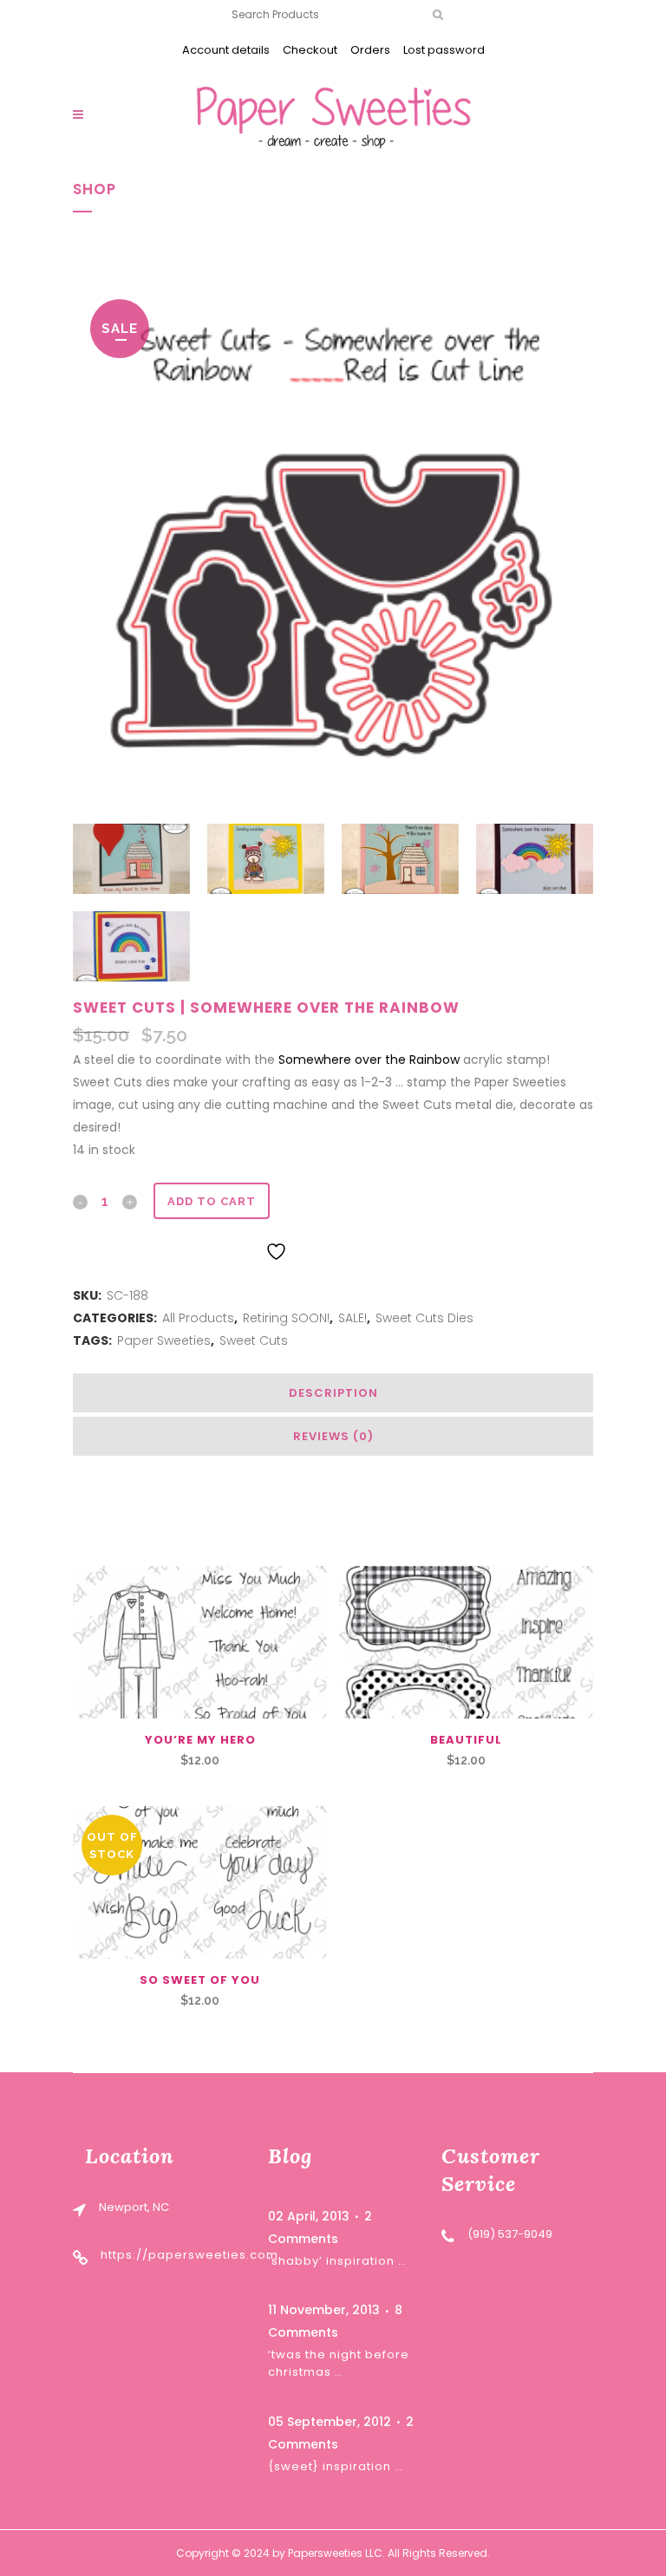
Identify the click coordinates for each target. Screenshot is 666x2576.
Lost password (444, 50)
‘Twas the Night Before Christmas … (339, 2363)
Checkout (310, 50)
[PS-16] (200, 1882)
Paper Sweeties (164, 1340)
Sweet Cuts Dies (424, 1318)
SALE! (353, 1318)
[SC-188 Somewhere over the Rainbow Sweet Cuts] (333, 546)
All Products (198, 1318)
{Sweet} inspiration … (336, 2466)
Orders (370, 50)
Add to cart (212, 1201)
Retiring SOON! (286, 1318)
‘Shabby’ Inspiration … (337, 2261)
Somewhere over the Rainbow (369, 1060)
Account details (226, 50)
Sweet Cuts (254, 1340)
